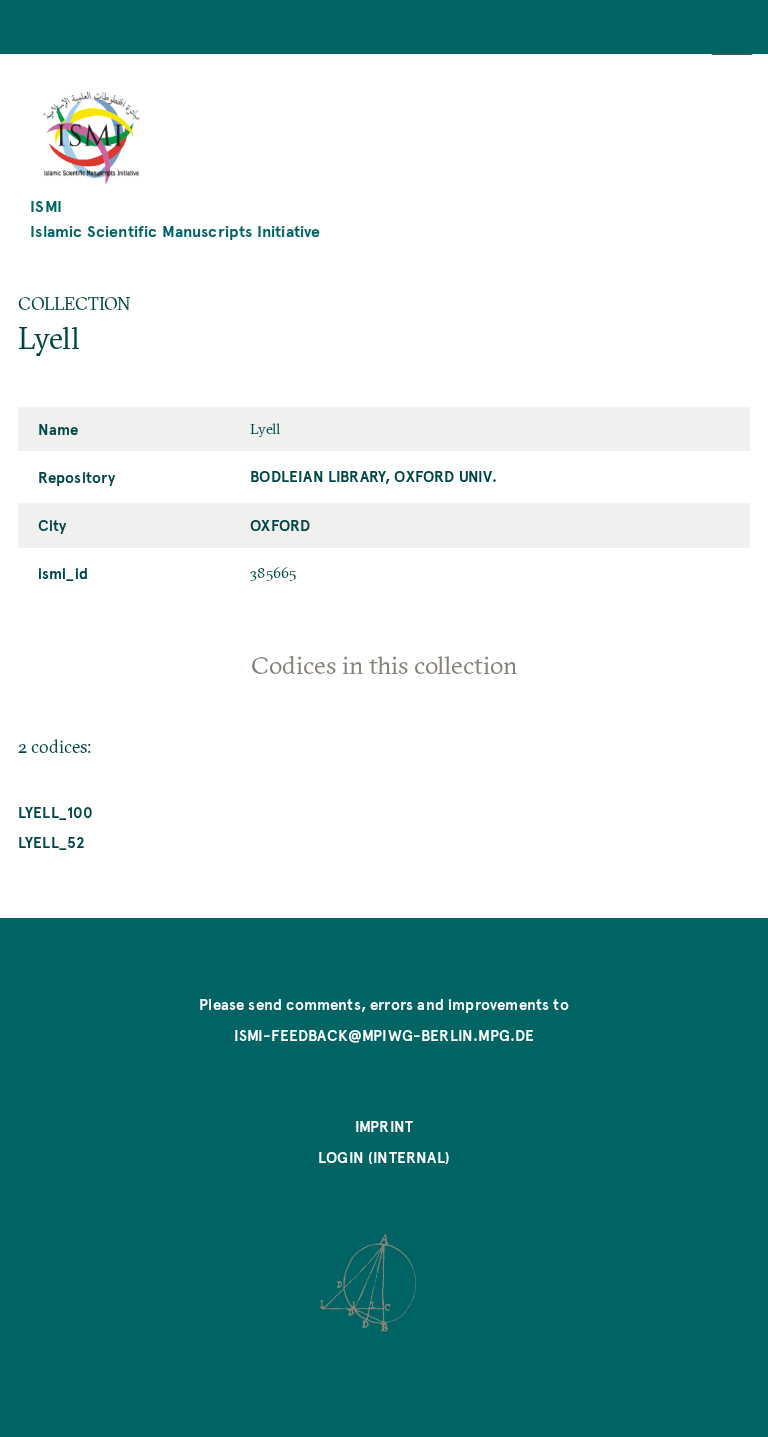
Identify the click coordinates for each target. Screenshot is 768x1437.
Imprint (384, 1126)
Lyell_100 (56, 812)
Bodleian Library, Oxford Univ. (373, 476)
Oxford (280, 525)
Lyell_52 (51, 842)
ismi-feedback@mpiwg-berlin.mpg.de (384, 1035)
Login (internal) (384, 1157)
